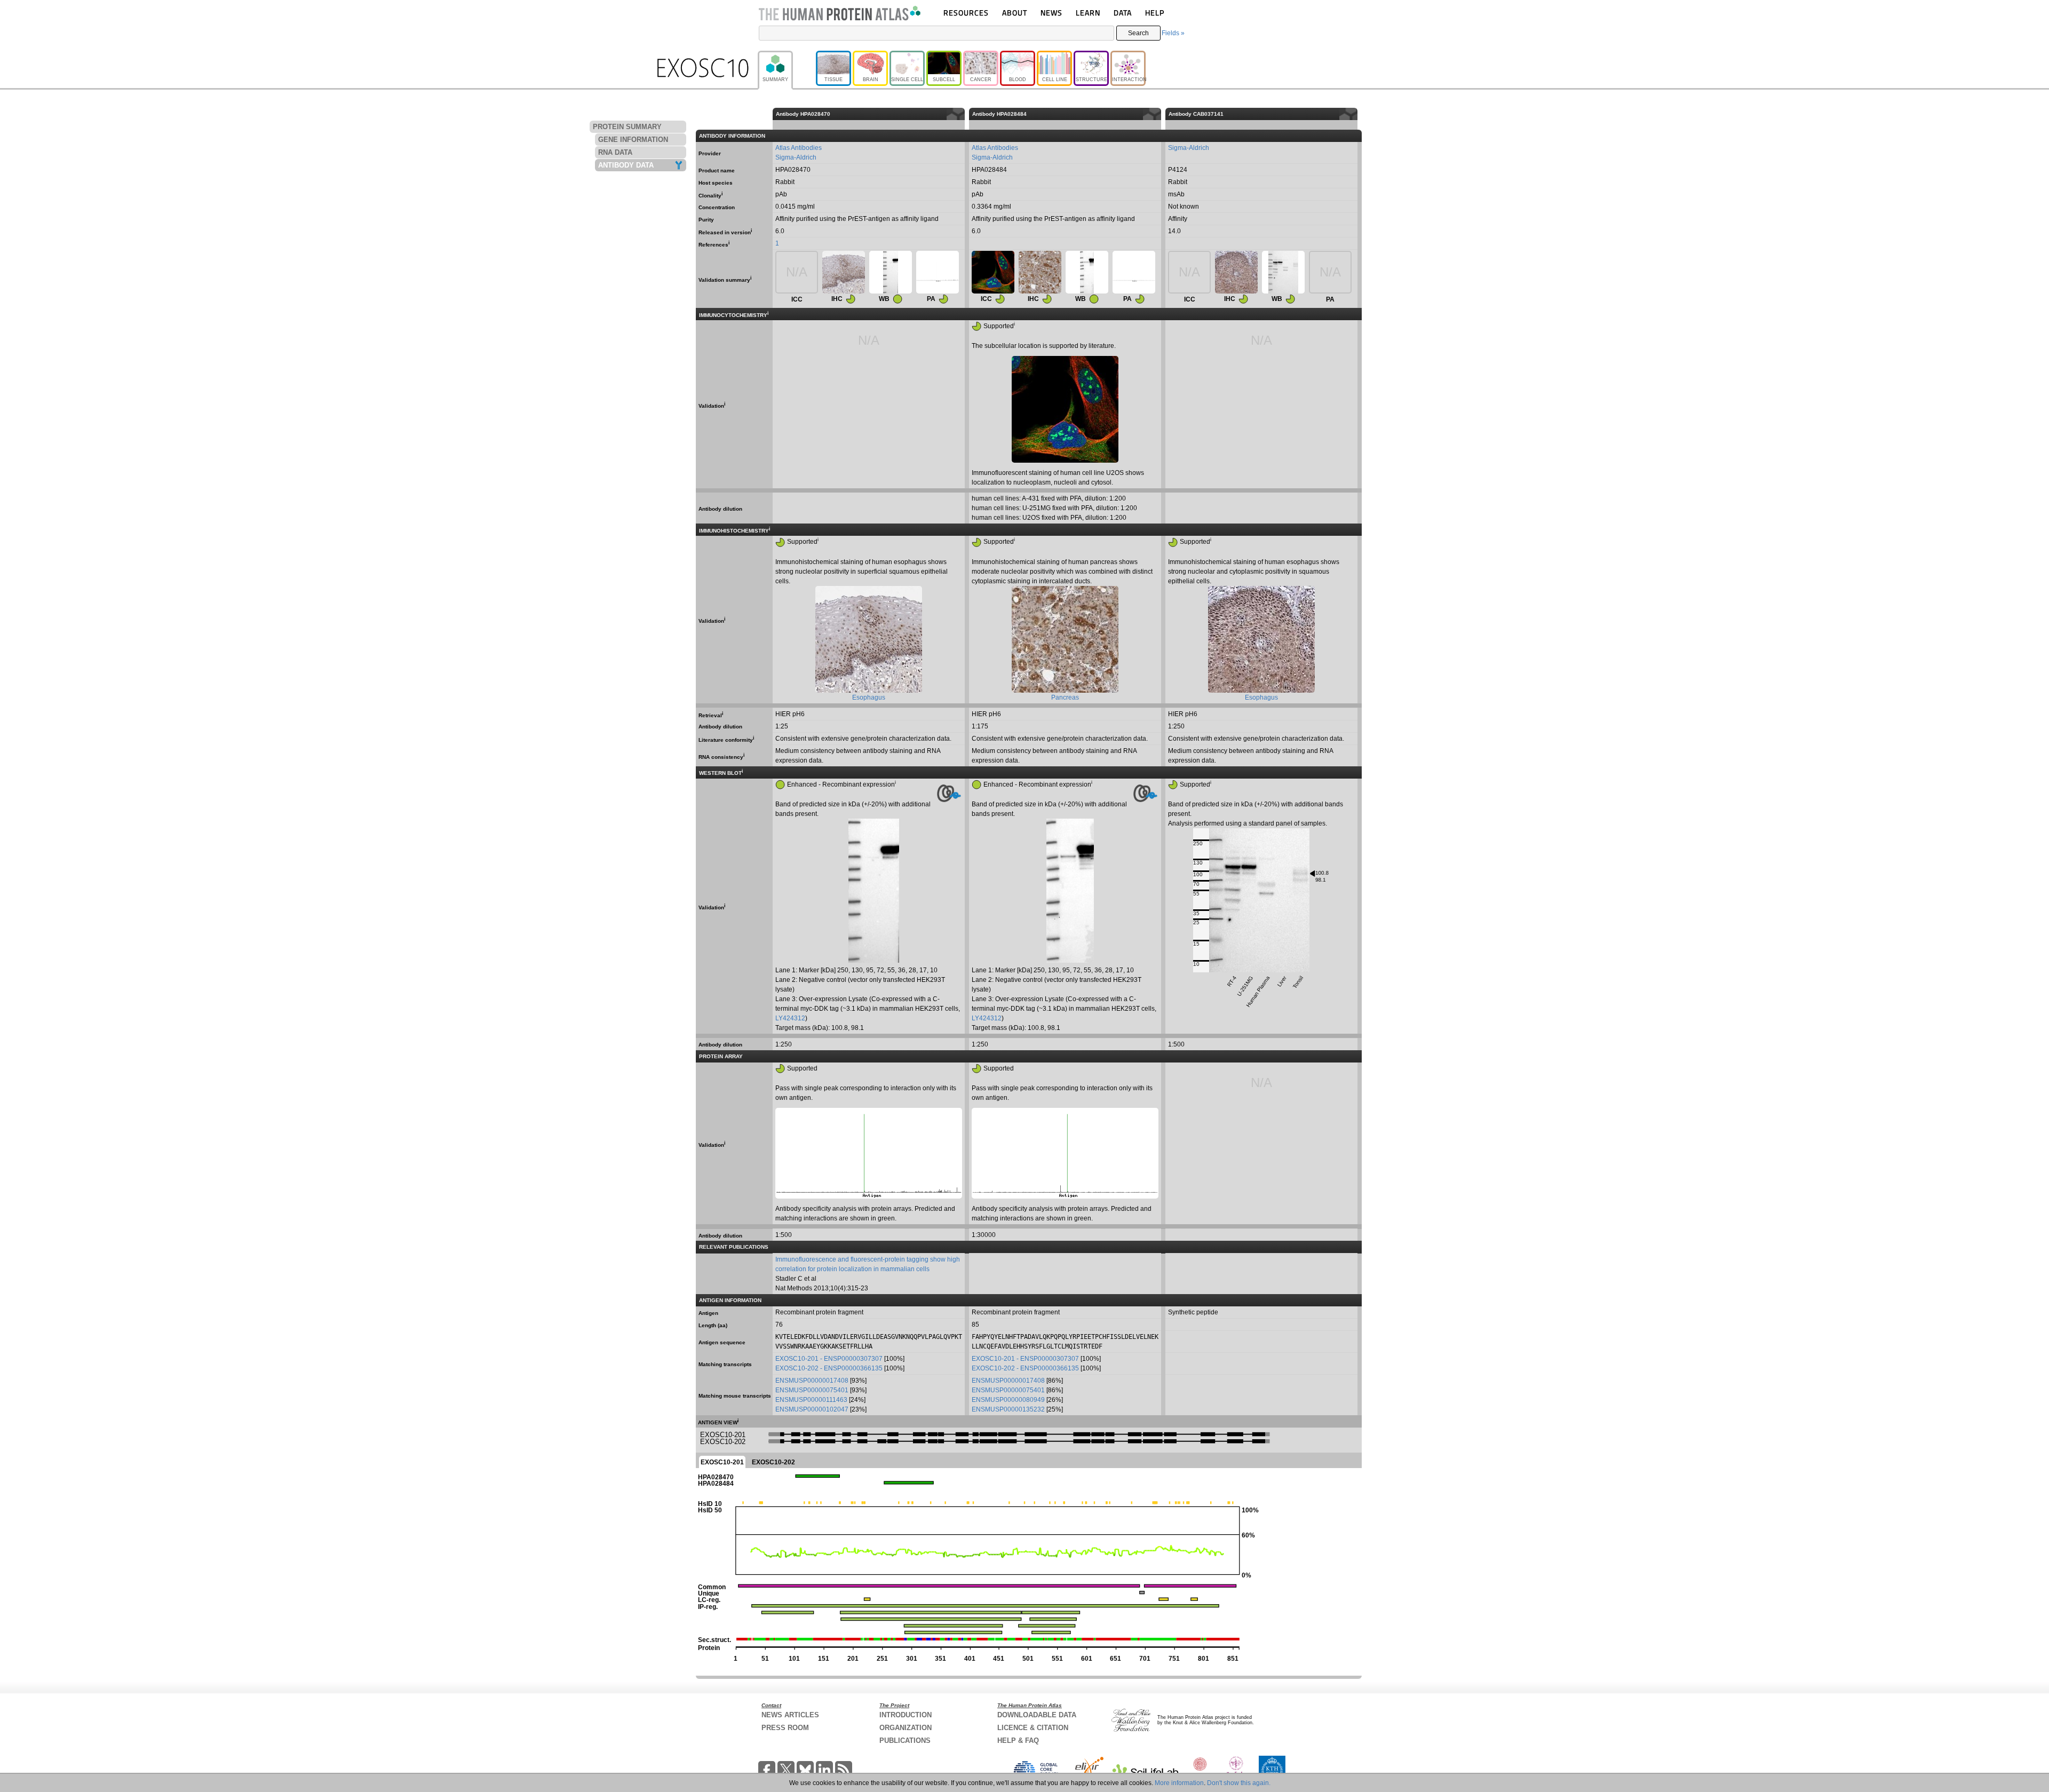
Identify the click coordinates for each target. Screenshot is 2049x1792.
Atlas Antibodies (799, 148)
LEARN (1088, 13)
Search (1138, 33)
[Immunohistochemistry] (844, 272)
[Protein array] (938, 272)
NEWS (1051, 13)
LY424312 (790, 1018)
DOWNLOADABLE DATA (1037, 1715)
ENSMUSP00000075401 (812, 1390)
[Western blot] (891, 272)
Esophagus (869, 697)
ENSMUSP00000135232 (1008, 1409)
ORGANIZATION (906, 1728)
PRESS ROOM (785, 1728)
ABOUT (1015, 13)
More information (1179, 1783)
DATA (1123, 13)
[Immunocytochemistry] (993, 272)
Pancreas (1065, 697)
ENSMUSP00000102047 (812, 1409)
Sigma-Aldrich (796, 157)
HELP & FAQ (1018, 1741)
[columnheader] (1360, 114)
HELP (1155, 13)
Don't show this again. (1239, 1783)
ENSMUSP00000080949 (1008, 1400)
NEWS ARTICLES (790, 1715)
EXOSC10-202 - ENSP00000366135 (829, 1368)
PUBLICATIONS (905, 1741)
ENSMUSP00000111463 (811, 1400)
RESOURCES (966, 13)
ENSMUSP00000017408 (812, 1381)
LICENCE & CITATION (1033, 1728)
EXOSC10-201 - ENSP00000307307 (829, 1359)
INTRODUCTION (906, 1715)
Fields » (1173, 33)
